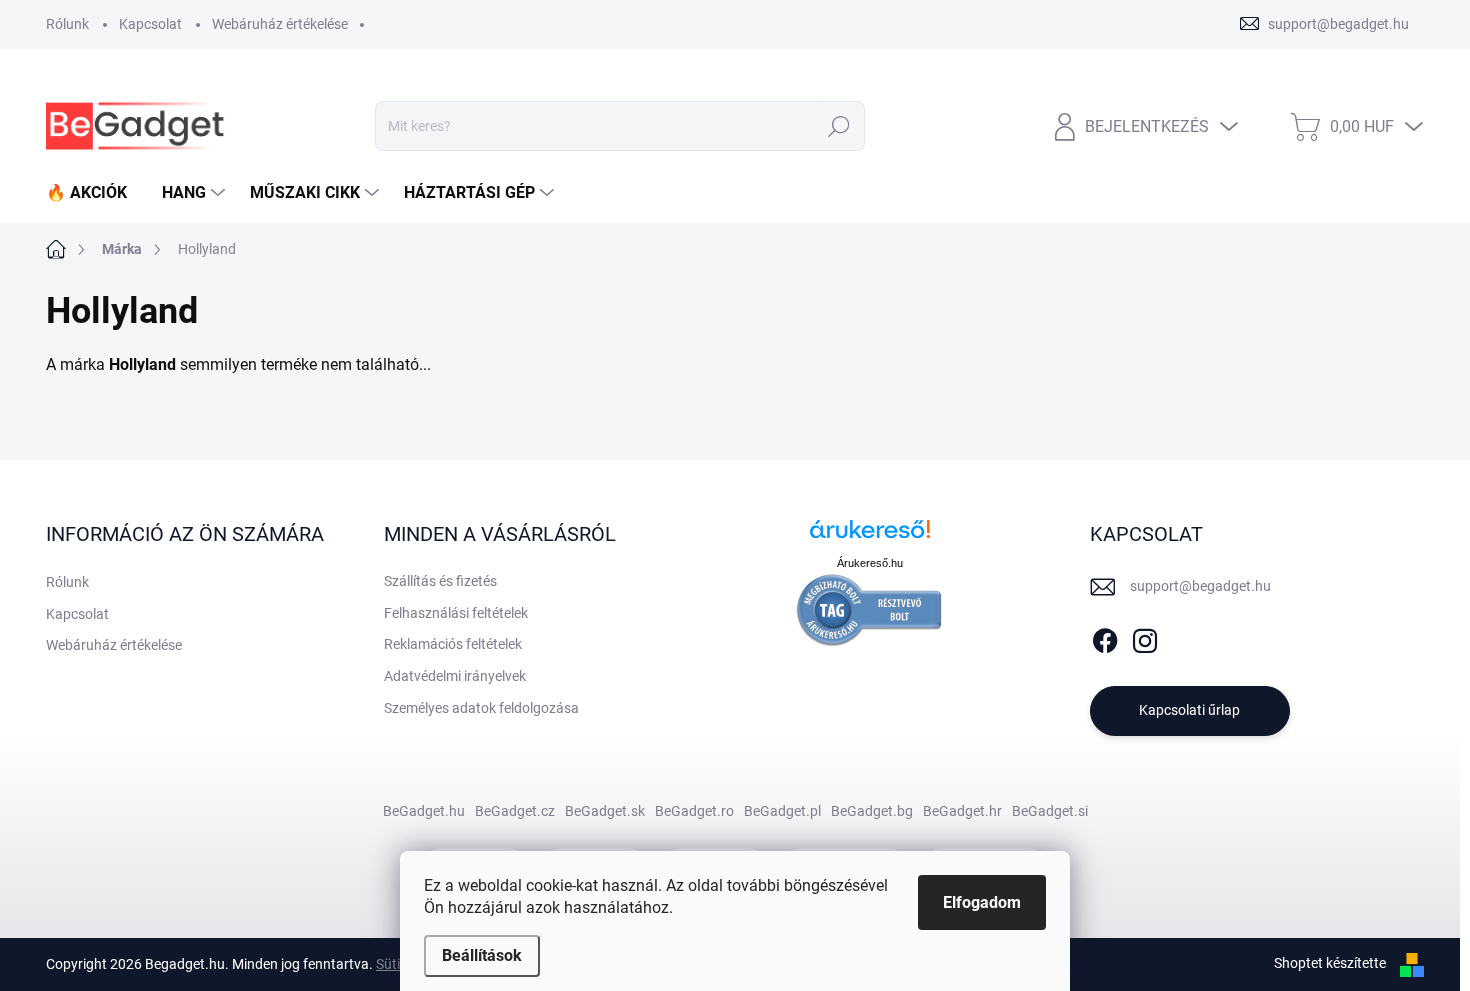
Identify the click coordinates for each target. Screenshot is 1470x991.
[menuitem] (94, 193)
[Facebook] (1105, 637)
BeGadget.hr (962, 811)
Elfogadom (982, 902)
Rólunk (67, 24)
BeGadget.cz (515, 811)
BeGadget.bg (872, 811)
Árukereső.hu (870, 563)
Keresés (839, 126)
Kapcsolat (150, 24)
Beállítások (482, 955)
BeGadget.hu (424, 811)
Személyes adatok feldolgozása (481, 708)
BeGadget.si (1050, 811)
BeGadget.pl (782, 811)
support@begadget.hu (1200, 586)
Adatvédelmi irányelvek (455, 676)
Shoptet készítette (1330, 963)
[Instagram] (1145, 637)
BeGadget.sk (605, 811)
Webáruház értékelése (280, 24)
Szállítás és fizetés (440, 581)
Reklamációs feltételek (453, 644)
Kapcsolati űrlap (1189, 710)
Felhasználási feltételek (456, 613)
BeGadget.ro (694, 811)
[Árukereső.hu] (870, 536)
